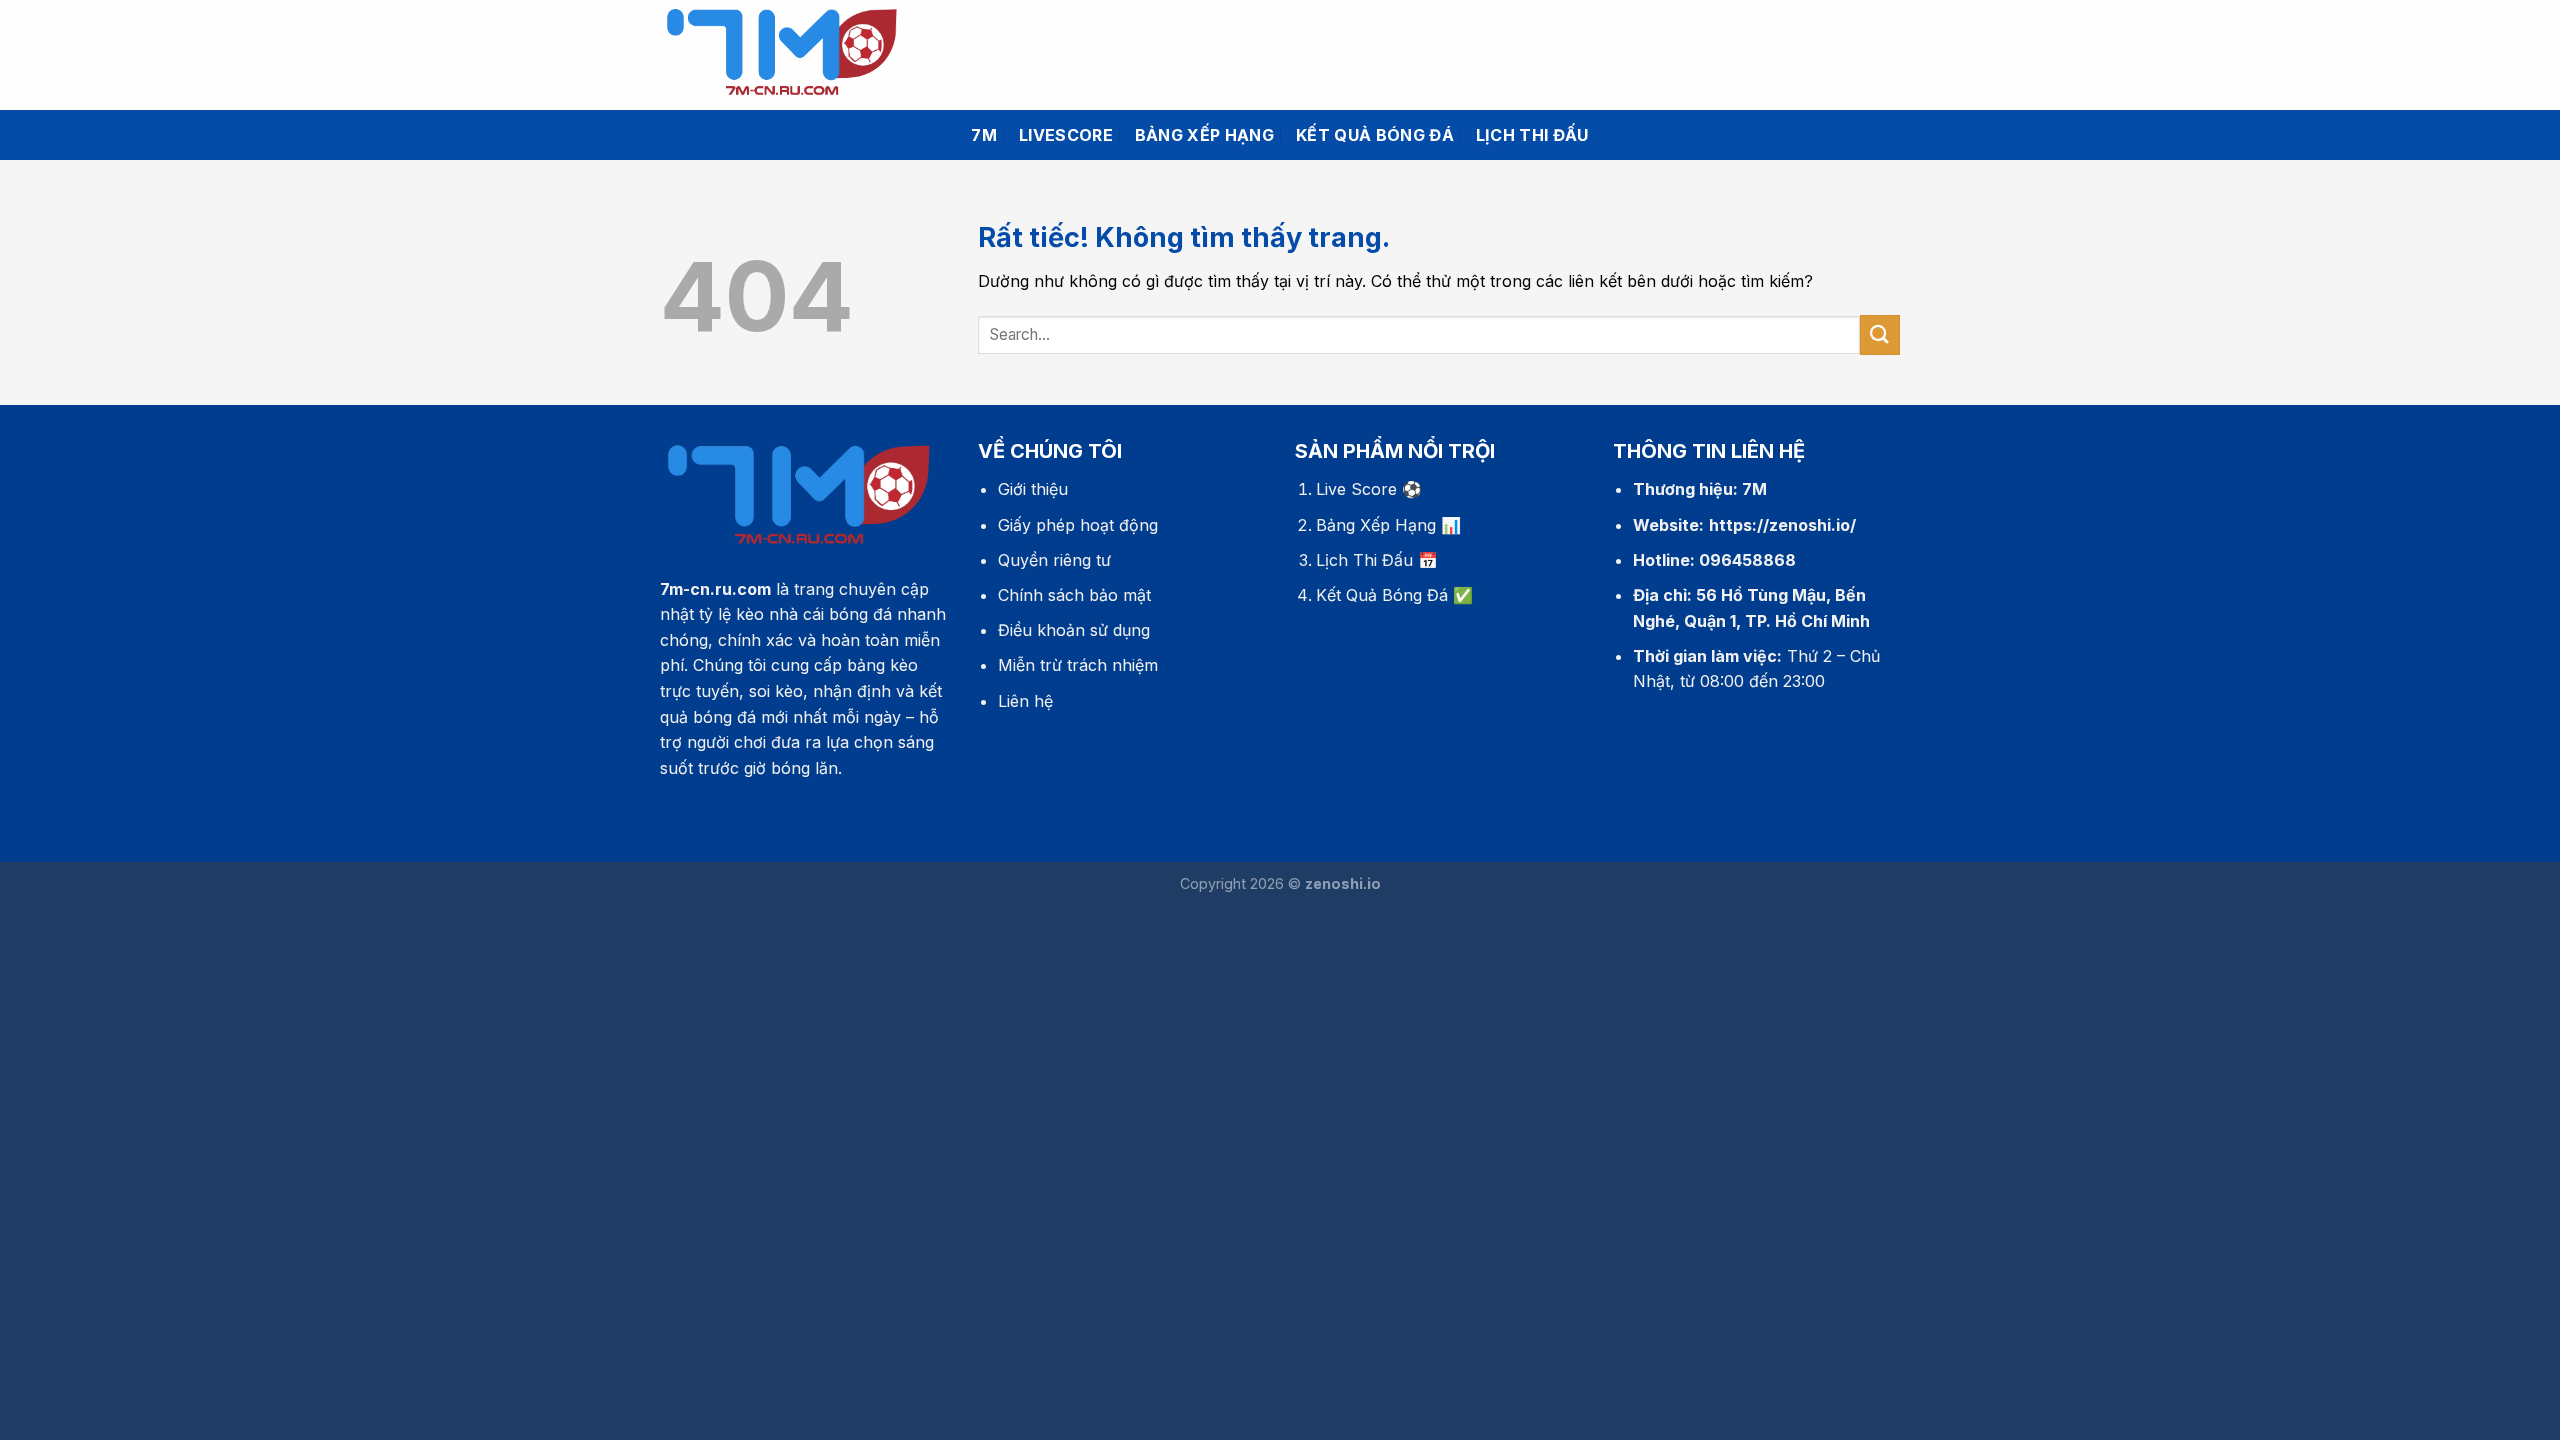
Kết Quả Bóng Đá (1382, 595)
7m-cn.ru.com (715, 589)
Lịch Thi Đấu (1364, 560)
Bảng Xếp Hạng (1376, 525)
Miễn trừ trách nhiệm (1078, 665)
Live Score (1356, 489)
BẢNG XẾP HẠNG (1204, 135)
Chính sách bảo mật (1074, 595)
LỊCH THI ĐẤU (1532, 135)
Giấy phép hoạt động (1078, 525)
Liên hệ (1025, 701)
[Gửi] (1880, 334)
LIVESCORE (1066, 135)
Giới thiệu (1033, 489)
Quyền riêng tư (1054, 560)
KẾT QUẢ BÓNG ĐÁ (1375, 135)
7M (984, 135)
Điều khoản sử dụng (1074, 630)
